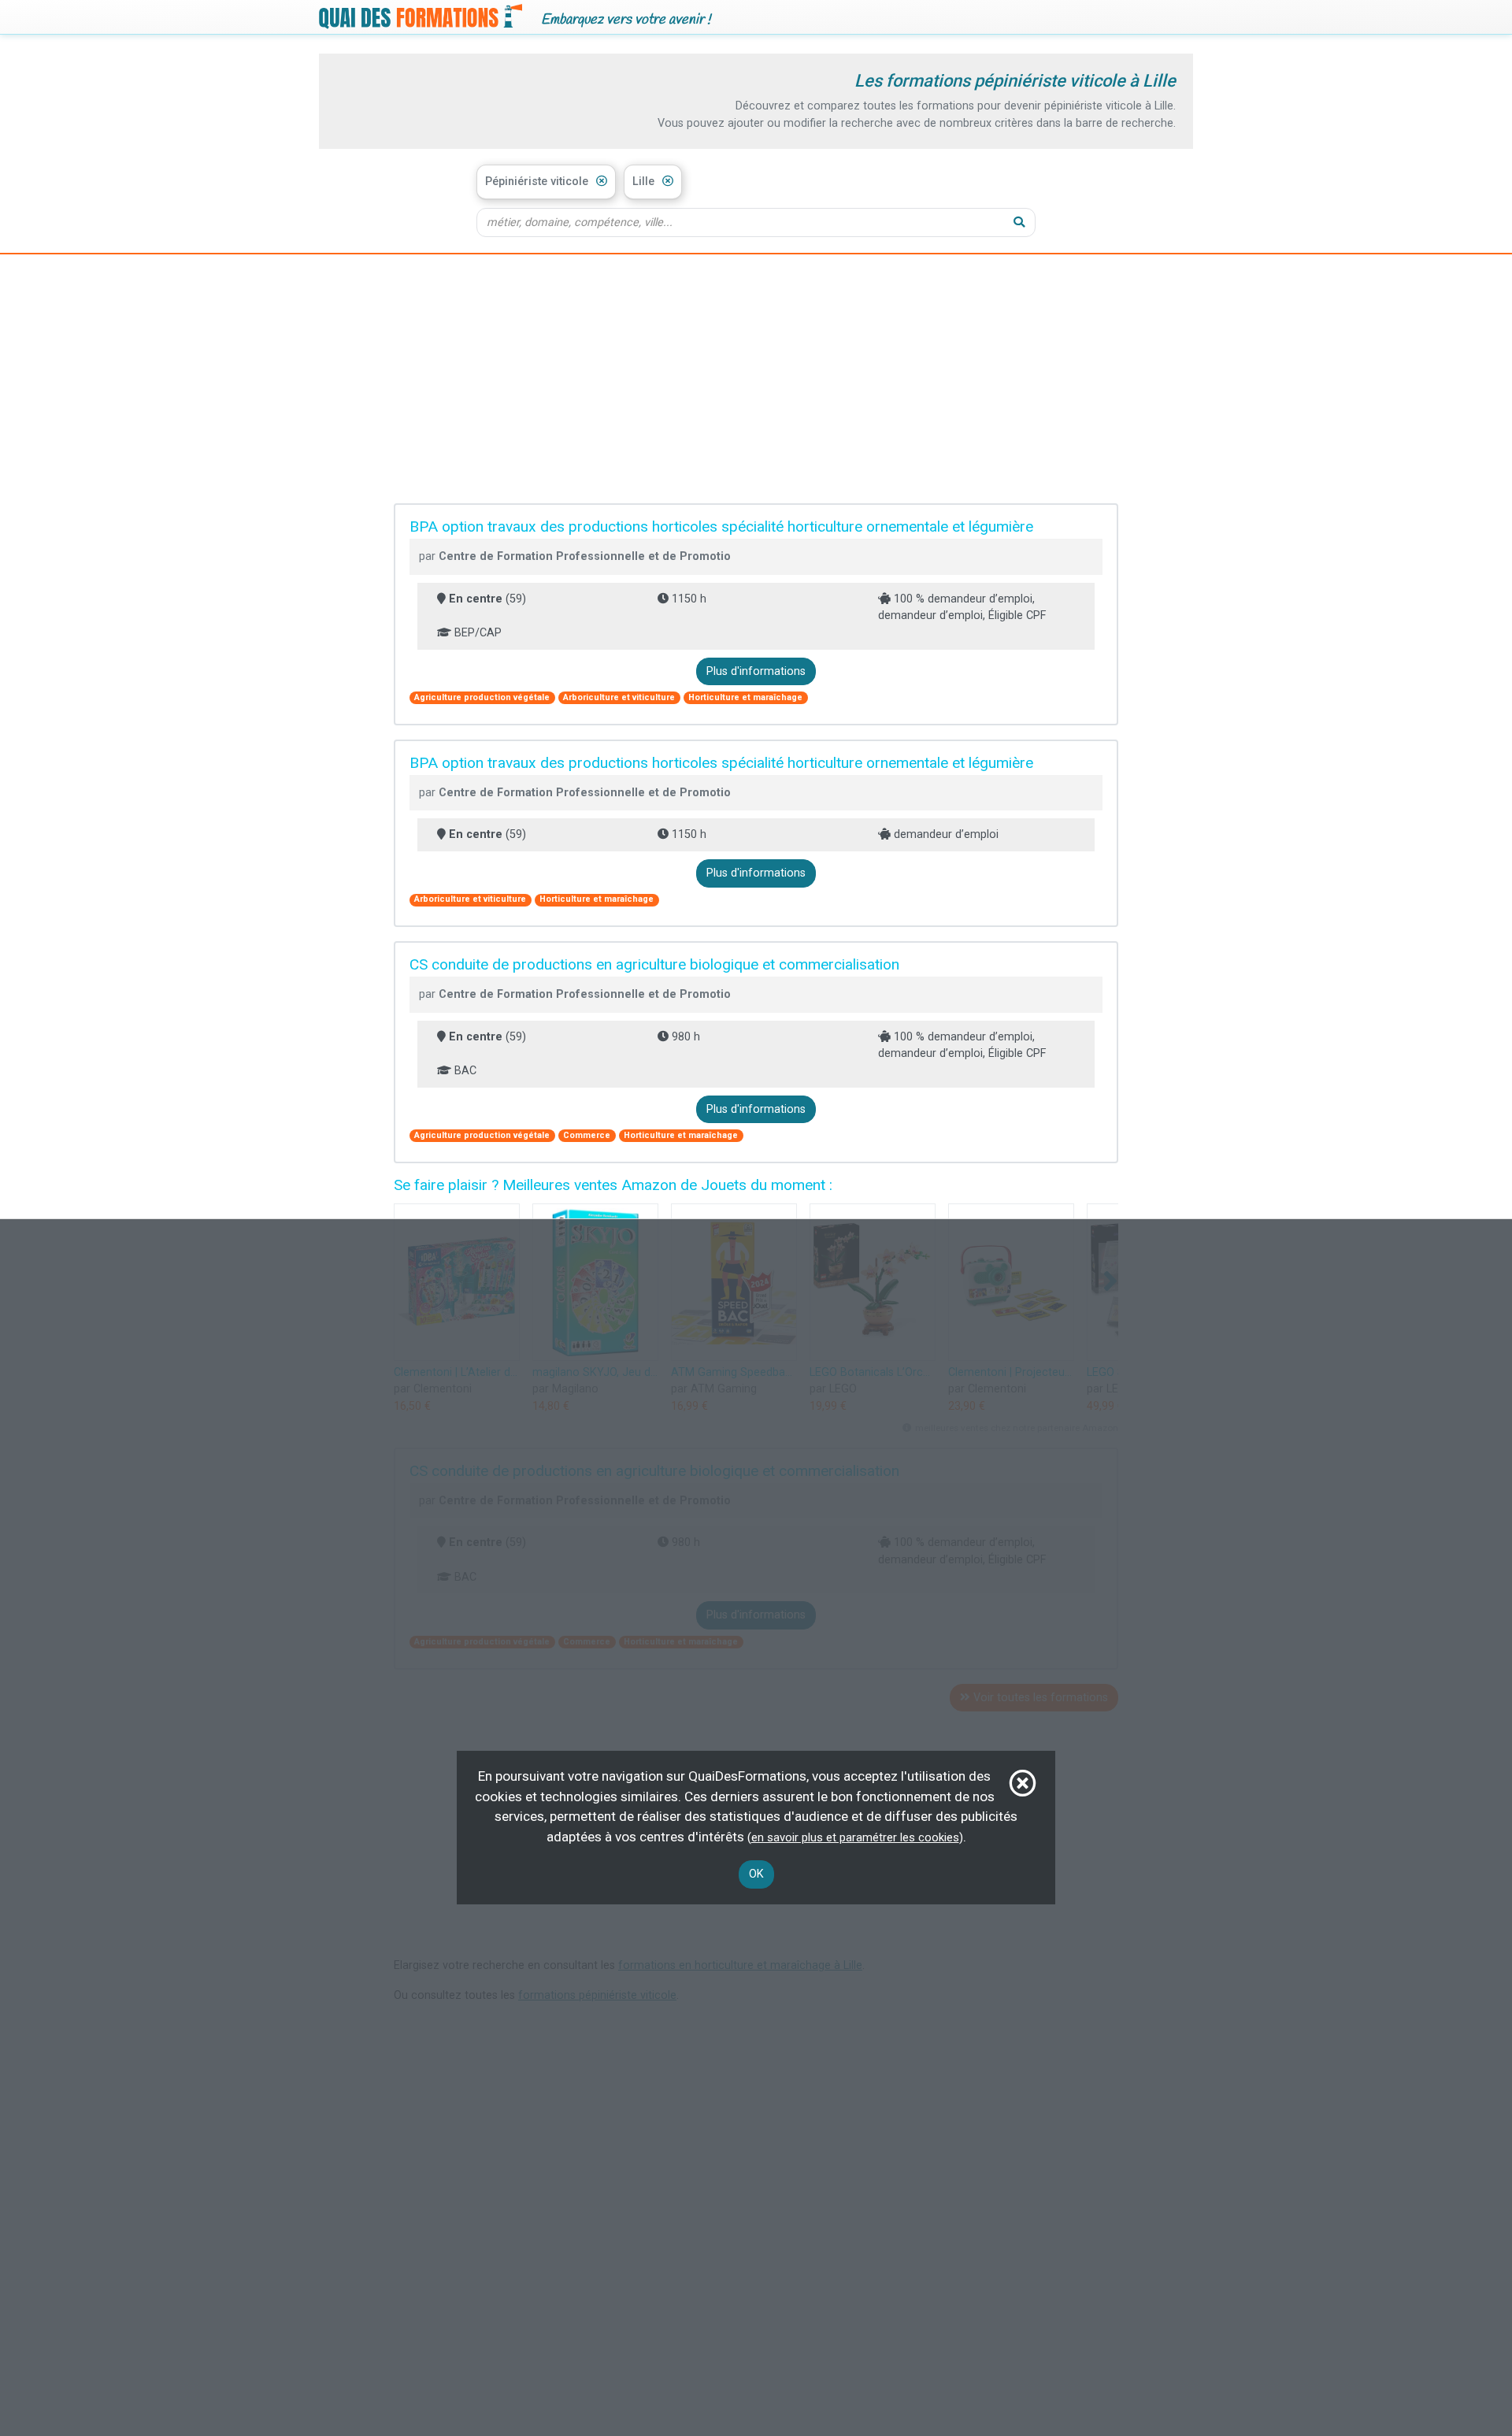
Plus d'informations (756, 671)
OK (756, 1874)
